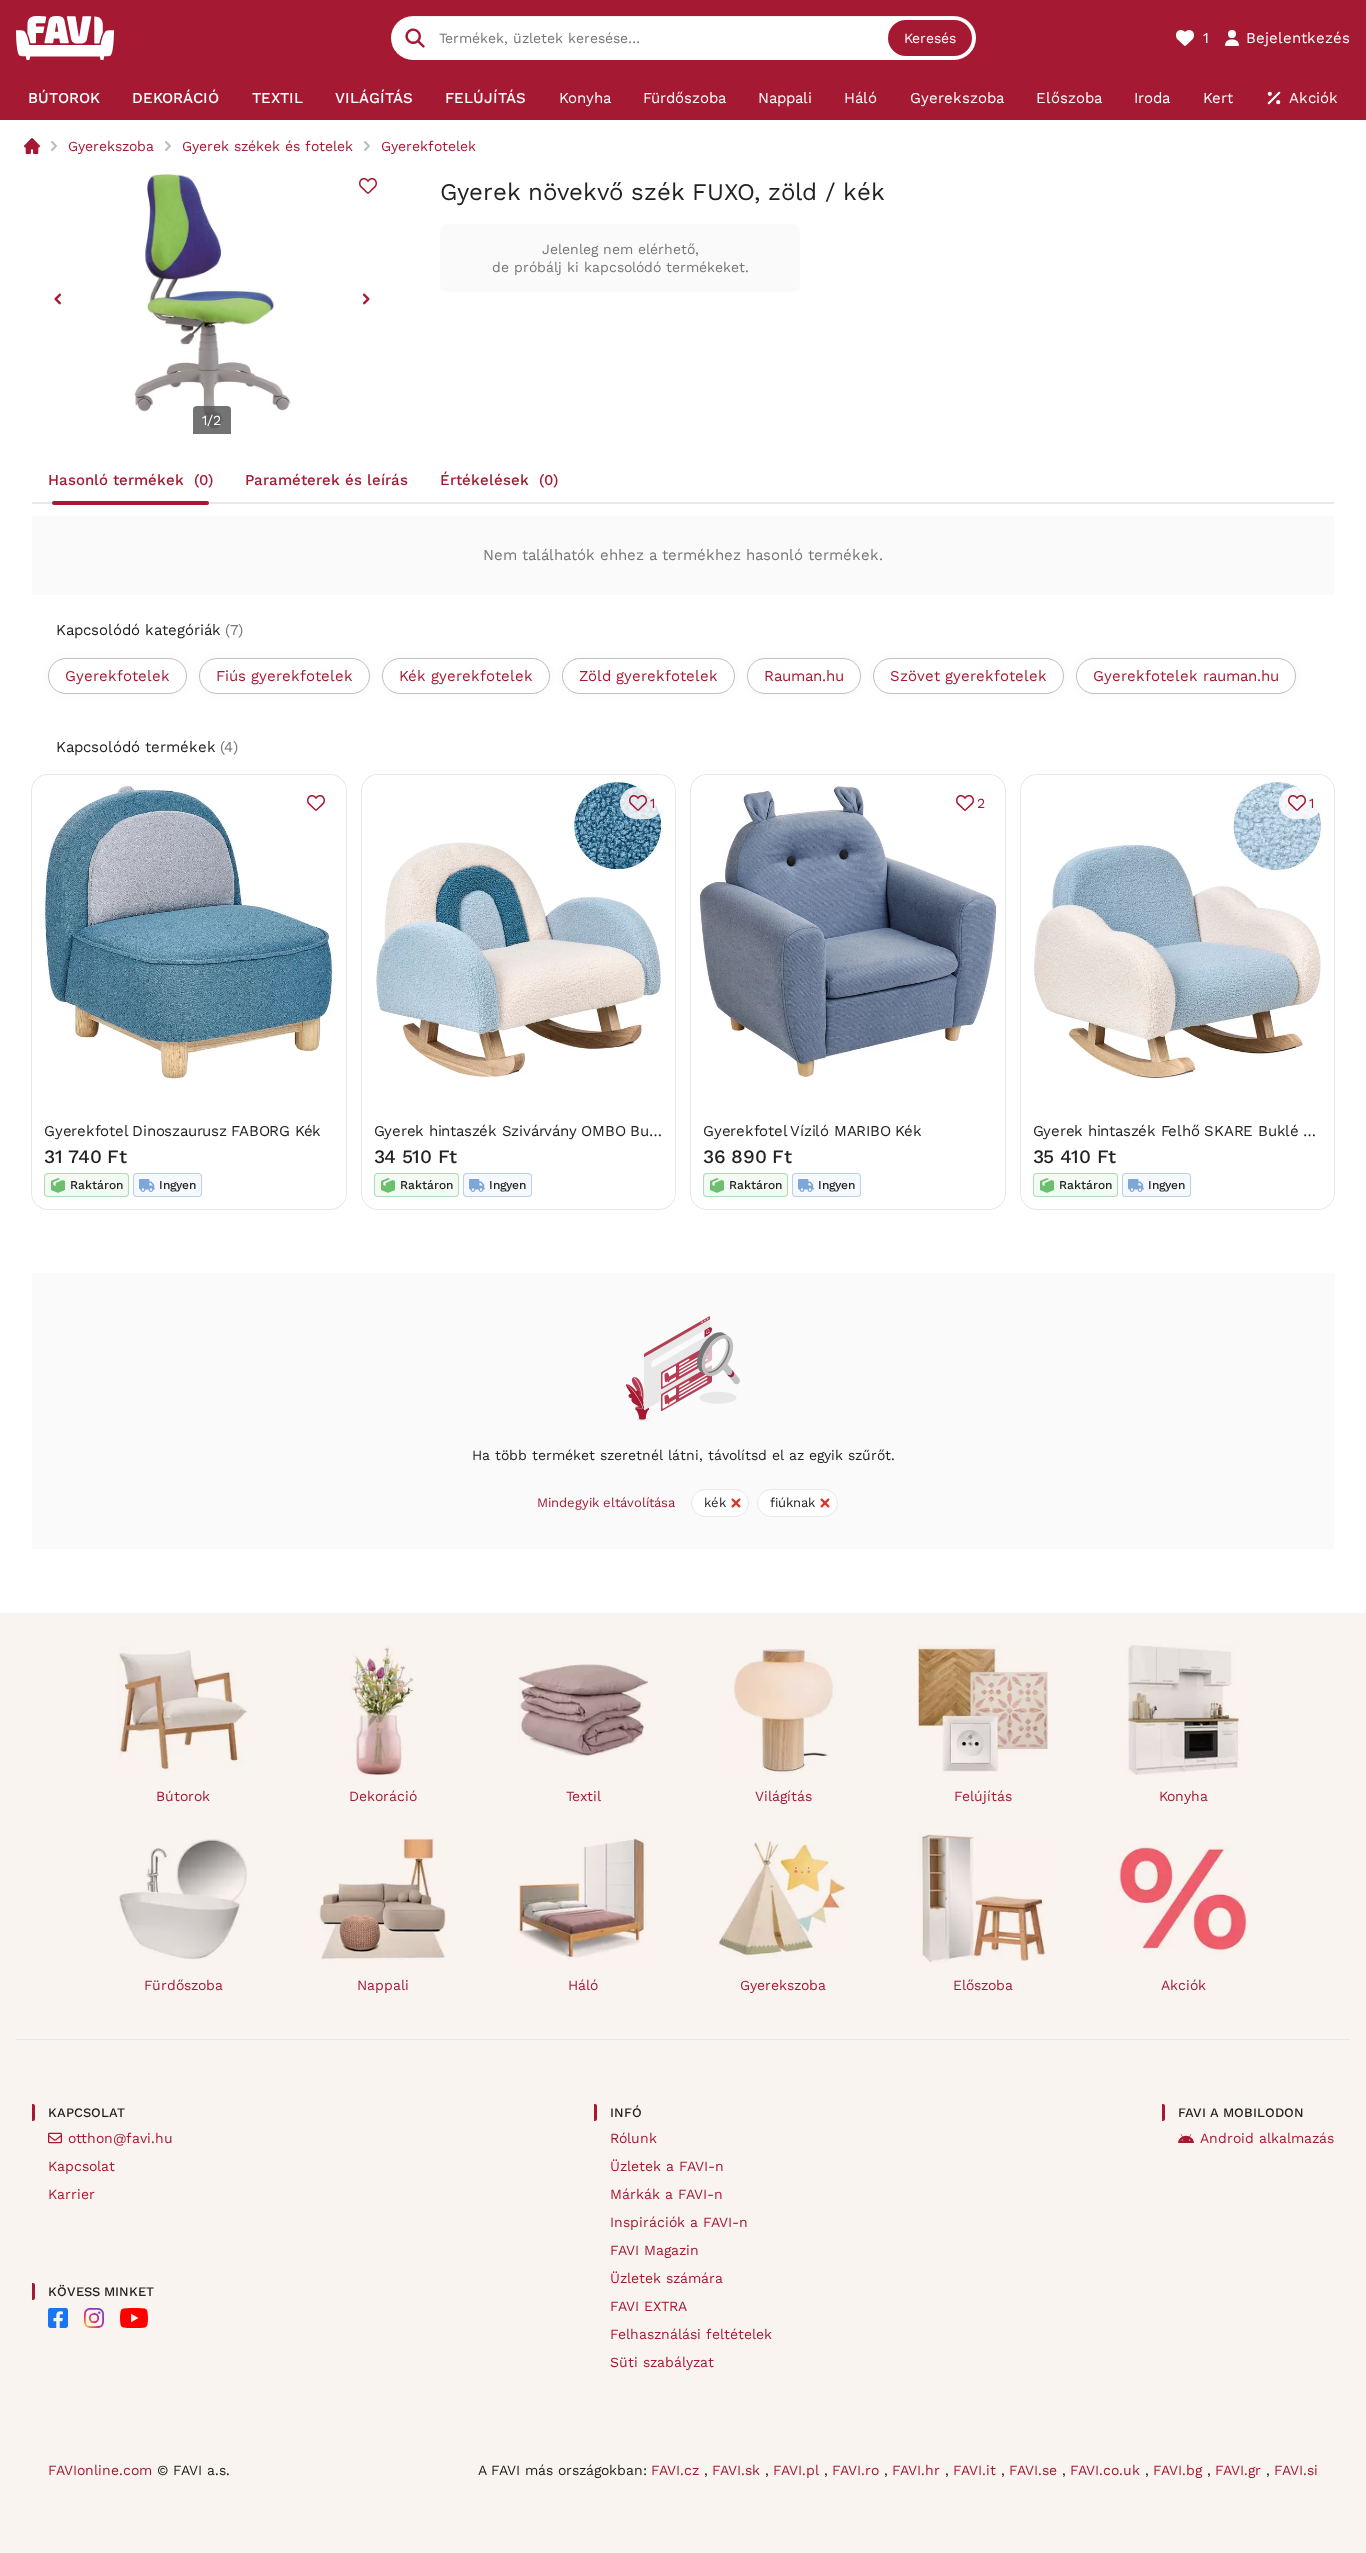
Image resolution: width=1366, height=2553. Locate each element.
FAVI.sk (738, 2470)
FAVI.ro (858, 2470)
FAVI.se (1035, 2470)
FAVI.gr (1240, 2470)
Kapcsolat (81, 2166)
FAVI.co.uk (1107, 2470)
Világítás (783, 1796)
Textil (583, 1796)
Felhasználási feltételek (691, 2334)
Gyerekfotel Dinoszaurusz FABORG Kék (182, 1131)
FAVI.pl (798, 2470)
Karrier (71, 2194)
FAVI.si (1296, 2470)
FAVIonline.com (100, 2470)
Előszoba (983, 1985)
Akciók (1183, 1985)
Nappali (383, 1985)
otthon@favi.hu (120, 2138)
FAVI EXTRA (648, 2306)
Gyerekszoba (111, 146)
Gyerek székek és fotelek (267, 146)
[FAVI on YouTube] (134, 2318)
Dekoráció (383, 1796)
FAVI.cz (677, 2470)
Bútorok (183, 1796)
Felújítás (983, 1796)
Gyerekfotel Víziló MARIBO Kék (812, 1131)
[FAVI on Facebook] (58, 2318)
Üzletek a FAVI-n (667, 2166)
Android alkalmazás (1267, 2138)
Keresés (930, 38)
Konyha (1183, 1796)
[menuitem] (64, 98)
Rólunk (633, 2138)
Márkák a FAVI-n (666, 2194)
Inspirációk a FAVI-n (679, 2222)
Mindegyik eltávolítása (606, 1502)
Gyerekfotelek (428, 146)
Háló (583, 1985)
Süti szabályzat (662, 2362)
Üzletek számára (666, 2278)
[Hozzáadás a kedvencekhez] (368, 186)
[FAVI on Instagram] (94, 2318)
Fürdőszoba (183, 1985)
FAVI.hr (918, 2470)
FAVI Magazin (654, 2250)
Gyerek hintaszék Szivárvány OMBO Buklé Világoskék (563, 1131)
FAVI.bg (1180, 2470)
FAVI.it (977, 2470)
